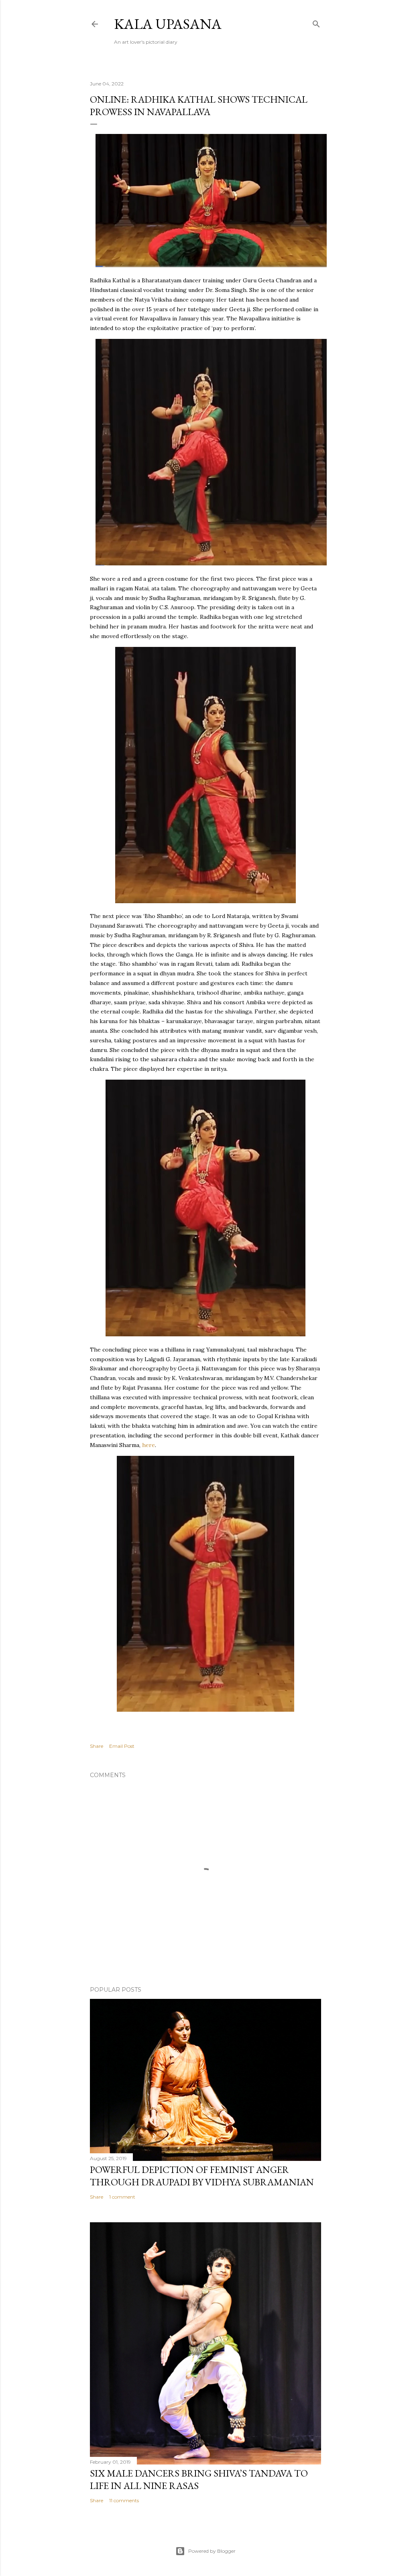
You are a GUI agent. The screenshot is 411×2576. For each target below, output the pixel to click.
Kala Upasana (168, 24)
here (149, 1445)
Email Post (122, 1746)
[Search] (316, 22)
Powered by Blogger (212, 2551)
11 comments (124, 2500)
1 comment (122, 2197)
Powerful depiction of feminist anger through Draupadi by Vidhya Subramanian (202, 2176)
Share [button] (97, 1746)
